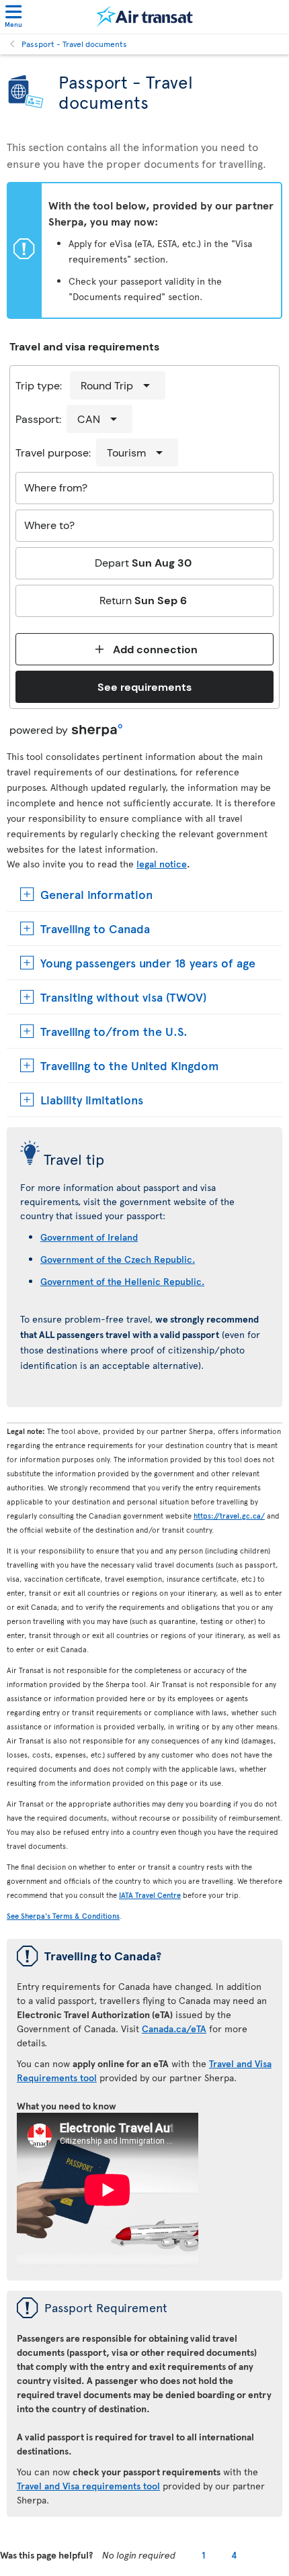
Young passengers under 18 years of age (148, 962)
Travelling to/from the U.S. (114, 1031)
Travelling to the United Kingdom (130, 1065)
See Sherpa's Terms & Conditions (63, 1916)
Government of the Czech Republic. (118, 1259)
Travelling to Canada (95, 928)
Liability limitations (92, 1099)
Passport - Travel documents (74, 44)
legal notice (162, 864)
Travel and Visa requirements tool (88, 2486)
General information (96, 894)
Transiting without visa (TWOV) (123, 997)
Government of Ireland (89, 1237)
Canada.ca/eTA (174, 2029)
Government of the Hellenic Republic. (122, 1281)
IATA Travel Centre (150, 1895)
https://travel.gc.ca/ (229, 1516)
